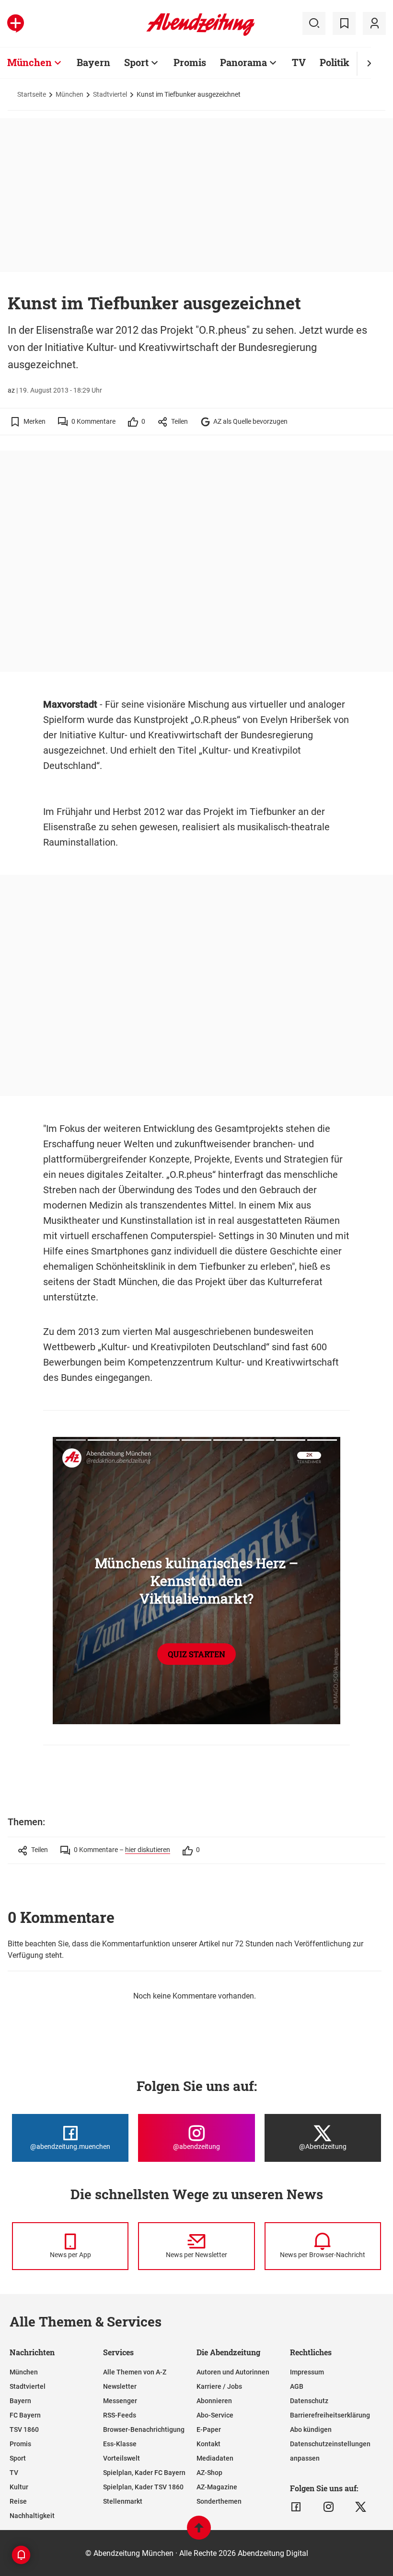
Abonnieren (214, 2401)
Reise (18, 2501)
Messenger (120, 2401)
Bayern (93, 62)
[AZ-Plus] (16, 23)
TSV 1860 (24, 2429)
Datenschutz (309, 2401)
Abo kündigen (311, 2429)
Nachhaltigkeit (32, 2516)
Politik (335, 62)
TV (299, 62)
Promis (190, 62)
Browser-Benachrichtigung (144, 2429)
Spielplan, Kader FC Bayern (144, 2473)
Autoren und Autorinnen (233, 2372)
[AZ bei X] (361, 2507)
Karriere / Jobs (219, 2386)
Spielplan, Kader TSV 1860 (143, 2487)
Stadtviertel (110, 94)
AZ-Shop (209, 2473)
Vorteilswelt (121, 2458)
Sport (136, 62)
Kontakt (208, 2444)
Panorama (243, 62)
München (29, 62)
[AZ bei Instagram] (329, 2507)
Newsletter (120, 2386)
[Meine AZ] (374, 23)
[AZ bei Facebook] (296, 2507)
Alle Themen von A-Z (135, 2372)
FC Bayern (25, 2415)
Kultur (19, 2487)
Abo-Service (215, 2415)
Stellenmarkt (123, 2501)
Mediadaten (215, 2458)
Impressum (307, 2372)
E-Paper (209, 2429)
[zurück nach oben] (199, 2532)
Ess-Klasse (120, 2444)
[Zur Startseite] (201, 34)
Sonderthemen (219, 2501)
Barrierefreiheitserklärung (330, 2415)
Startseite (32, 94)
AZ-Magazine (217, 2487)
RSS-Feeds (120, 2415)
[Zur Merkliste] (344, 23)
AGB (297, 2386)
